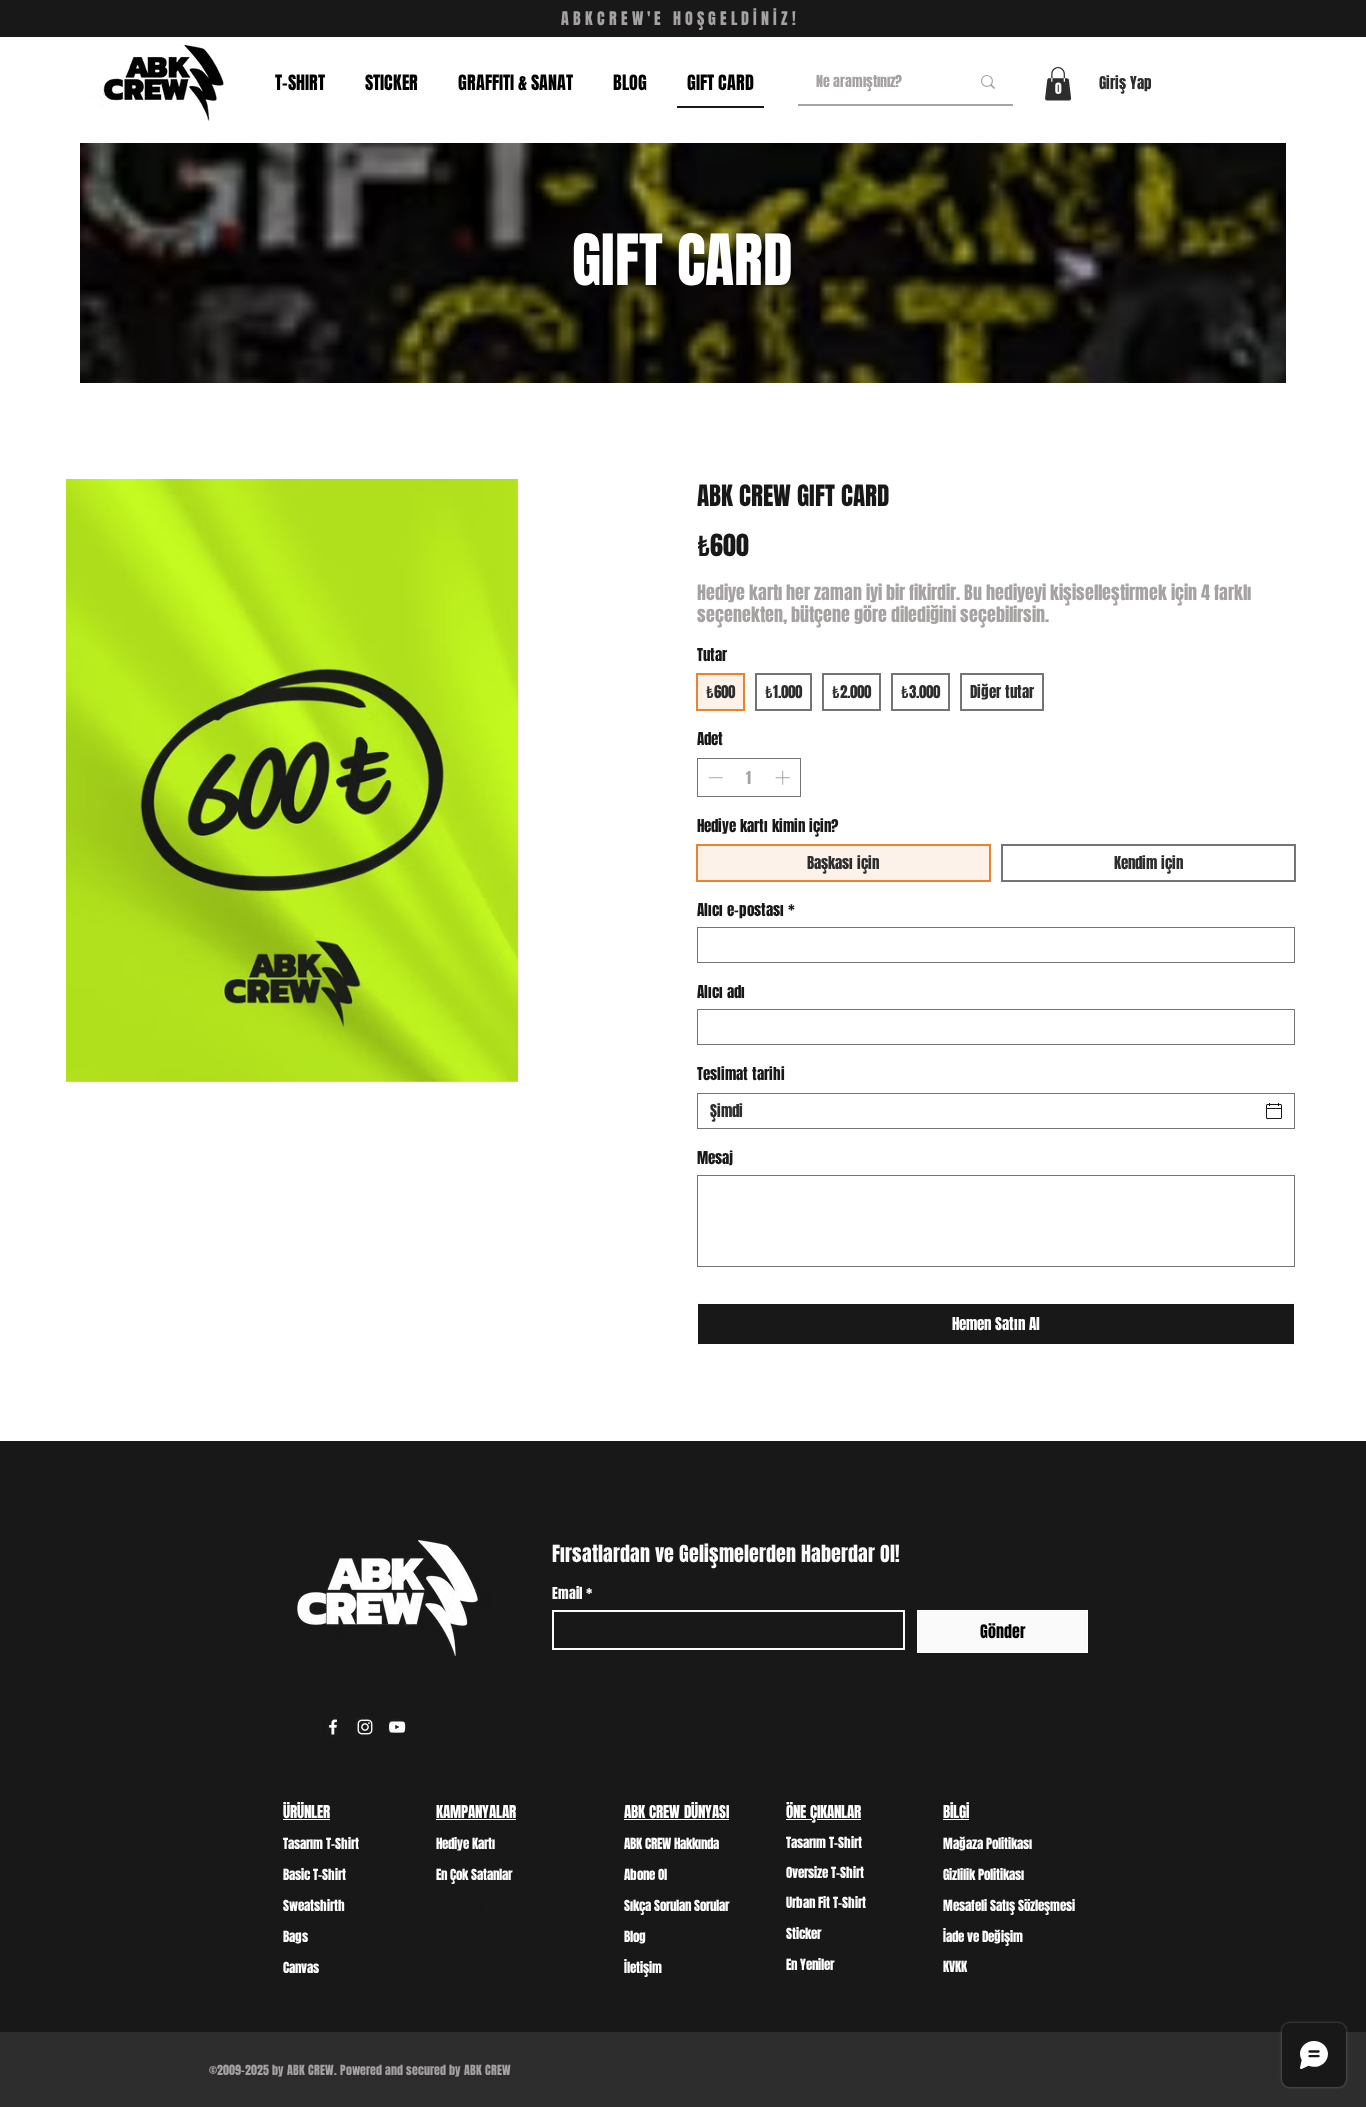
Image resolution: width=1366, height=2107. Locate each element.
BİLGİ (956, 1812)
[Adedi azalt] (713, 777)
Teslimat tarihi (741, 1074)
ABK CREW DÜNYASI (676, 1812)
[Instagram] (365, 1727)
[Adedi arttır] (784, 777)
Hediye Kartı (465, 1843)
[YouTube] (397, 1727)
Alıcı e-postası (746, 910)
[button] (1058, 83)
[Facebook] (333, 1727)
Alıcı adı (721, 992)
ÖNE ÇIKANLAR (823, 1812)
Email (572, 1593)
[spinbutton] (748, 777)
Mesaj (715, 1158)
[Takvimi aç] (1274, 1111)
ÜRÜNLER (306, 1812)
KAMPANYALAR (476, 1812)
